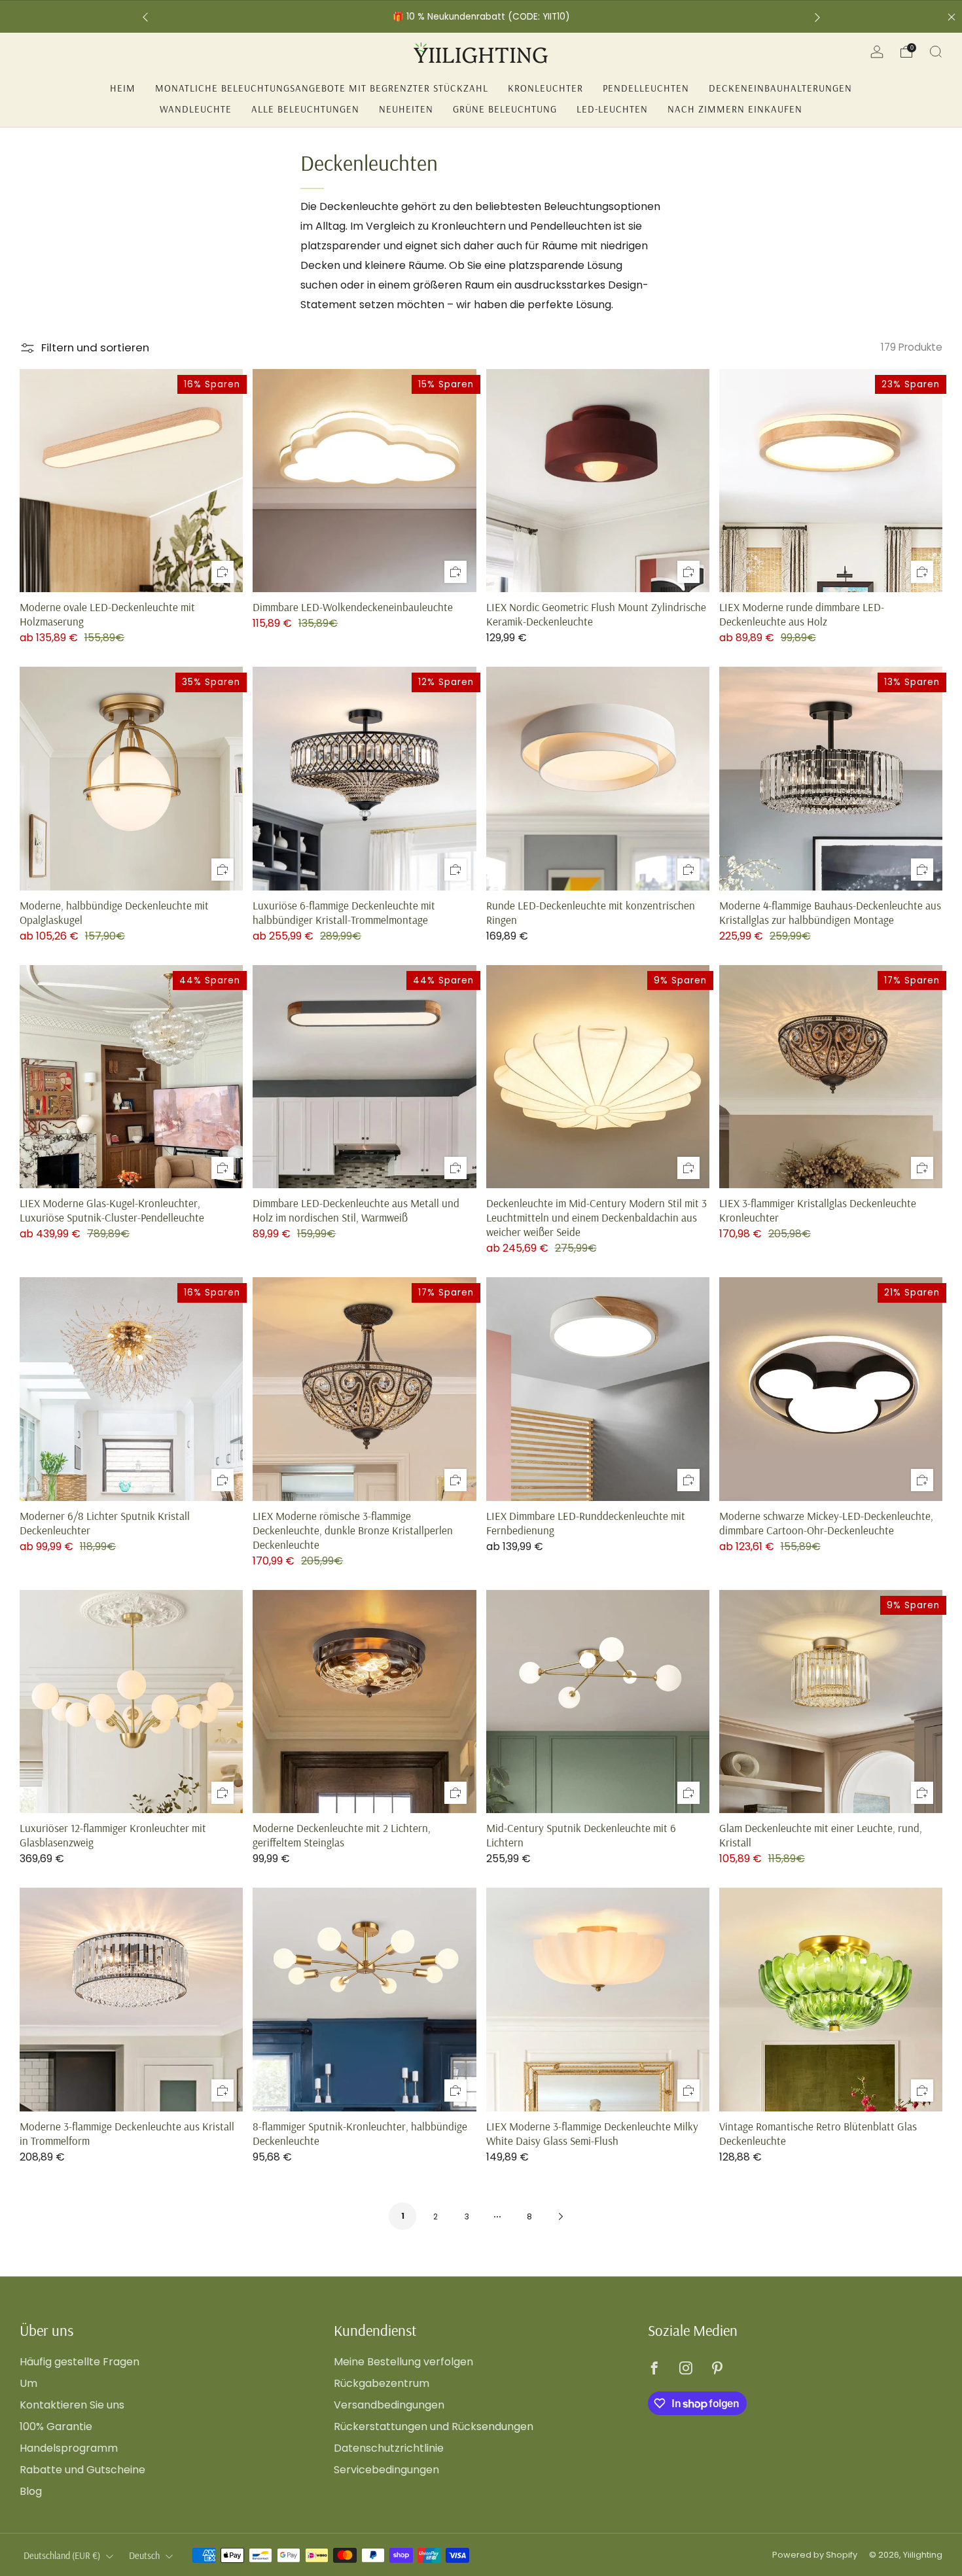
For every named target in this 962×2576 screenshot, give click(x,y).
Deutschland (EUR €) (62, 2556)
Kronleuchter (545, 88)
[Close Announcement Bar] (952, 17)
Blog (31, 2491)
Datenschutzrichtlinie (389, 2448)
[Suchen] (936, 52)
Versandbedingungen (389, 2405)
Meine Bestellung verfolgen (403, 2362)
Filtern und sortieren (95, 348)
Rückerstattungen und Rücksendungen (434, 2426)
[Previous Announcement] (145, 17)
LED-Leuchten (612, 109)
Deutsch (144, 2556)
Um (28, 2383)
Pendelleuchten (646, 88)
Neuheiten (406, 109)
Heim (123, 88)
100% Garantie (56, 2426)
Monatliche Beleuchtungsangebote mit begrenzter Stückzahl (322, 88)
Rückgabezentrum (382, 2383)
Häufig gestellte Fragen (80, 2362)
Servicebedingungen (386, 2470)
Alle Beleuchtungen (305, 109)
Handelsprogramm (69, 2448)
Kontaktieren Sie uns (72, 2405)
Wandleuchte (196, 109)
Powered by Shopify (815, 2555)
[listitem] (481, 17)
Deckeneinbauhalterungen (780, 88)
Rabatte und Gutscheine (82, 2470)
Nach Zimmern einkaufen (735, 109)
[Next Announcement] (817, 17)
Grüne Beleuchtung (505, 109)
